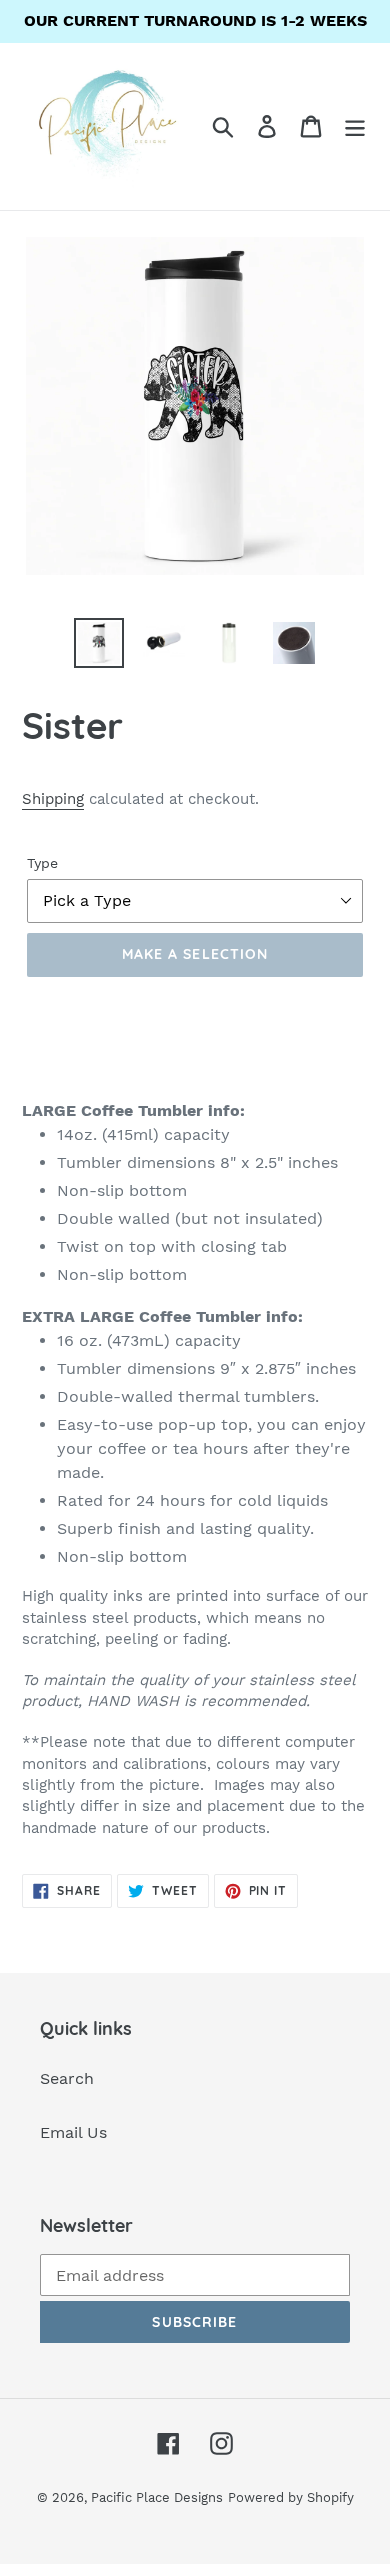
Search (67, 2078)
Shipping (53, 799)
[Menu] (355, 126)
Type (42, 863)
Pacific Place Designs (157, 2497)
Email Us (73, 2132)
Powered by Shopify (291, 2497)
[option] (99, 643)
